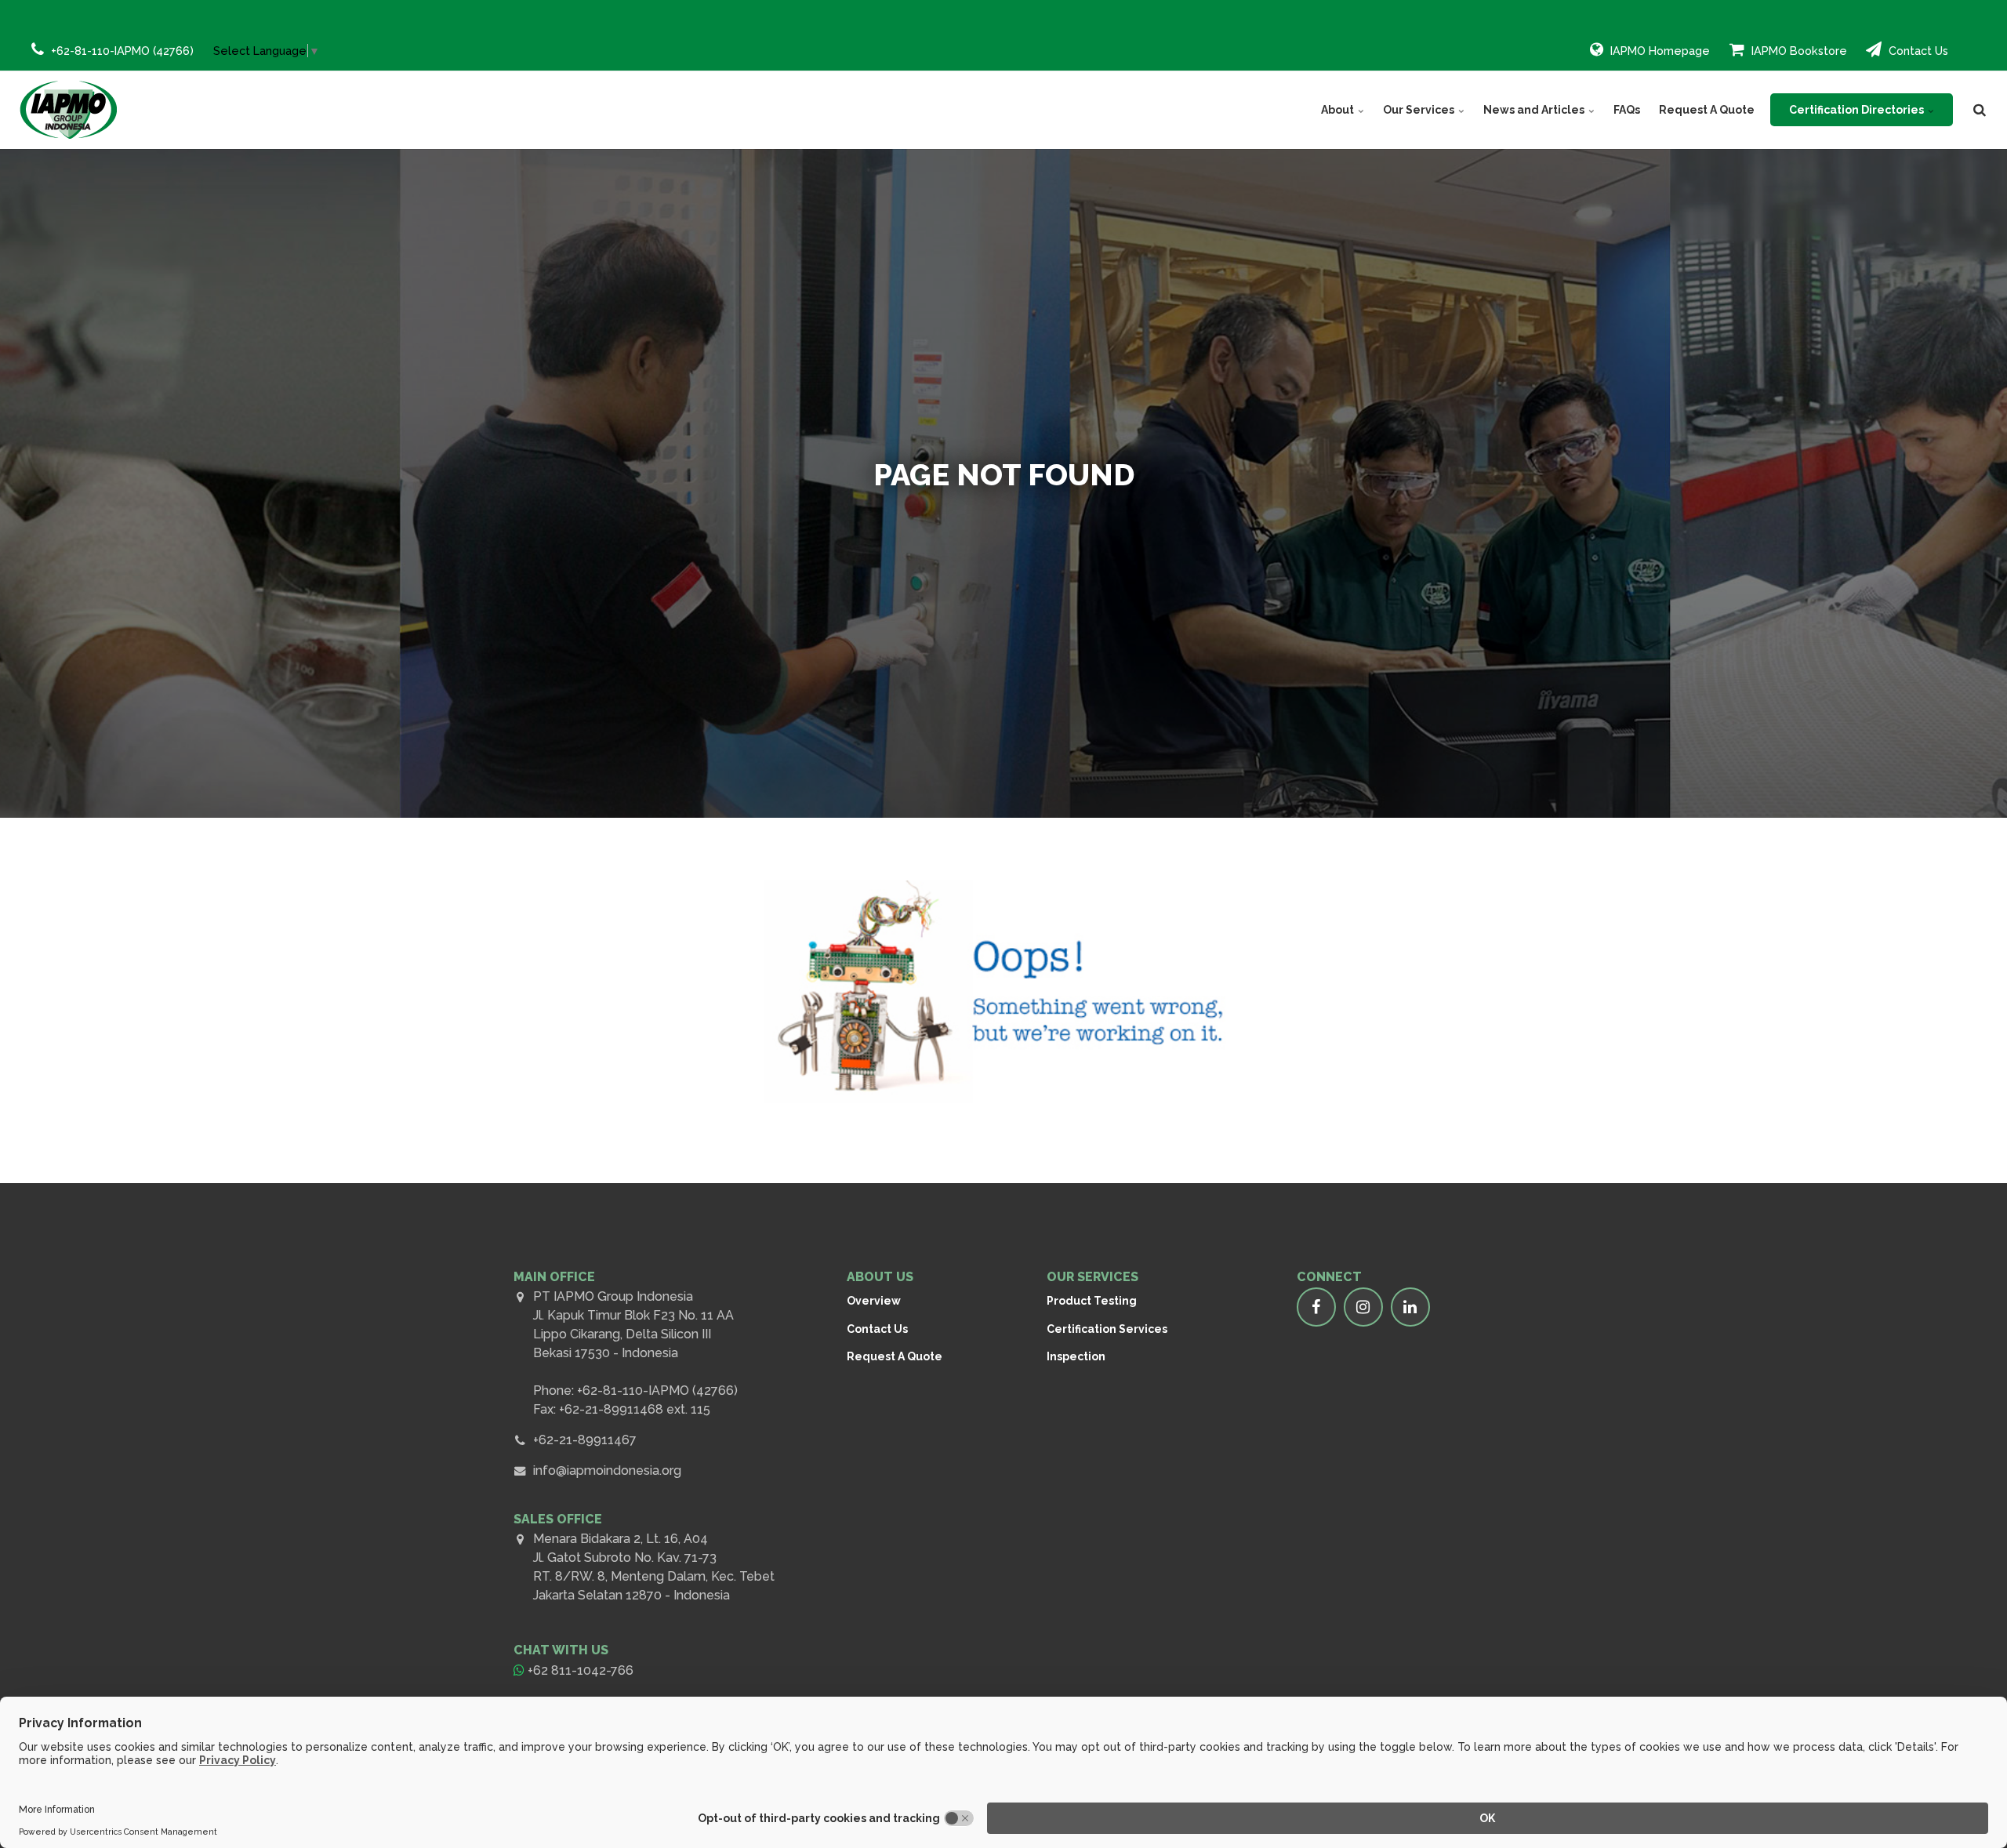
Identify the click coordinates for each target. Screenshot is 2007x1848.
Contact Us (1917, 51)
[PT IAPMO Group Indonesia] (69, 110)
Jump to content (91, 59)
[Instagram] (1363, 1307)
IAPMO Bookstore (1798, 51)
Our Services (1420, 110)
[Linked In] (1410, 1307)
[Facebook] (1316, 1307)
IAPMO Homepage (1659, 51)
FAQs (1627, 110)
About (1339, 110)
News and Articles (1535, 110)
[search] (1980, 110)
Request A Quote (1707, 110)
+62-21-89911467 (585, 1440)
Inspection (1076, 1356)
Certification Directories (1858, 110)
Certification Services (1107, 1329)
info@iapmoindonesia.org (607, 1470)
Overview (874, 1301)
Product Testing (1092, 1301)
